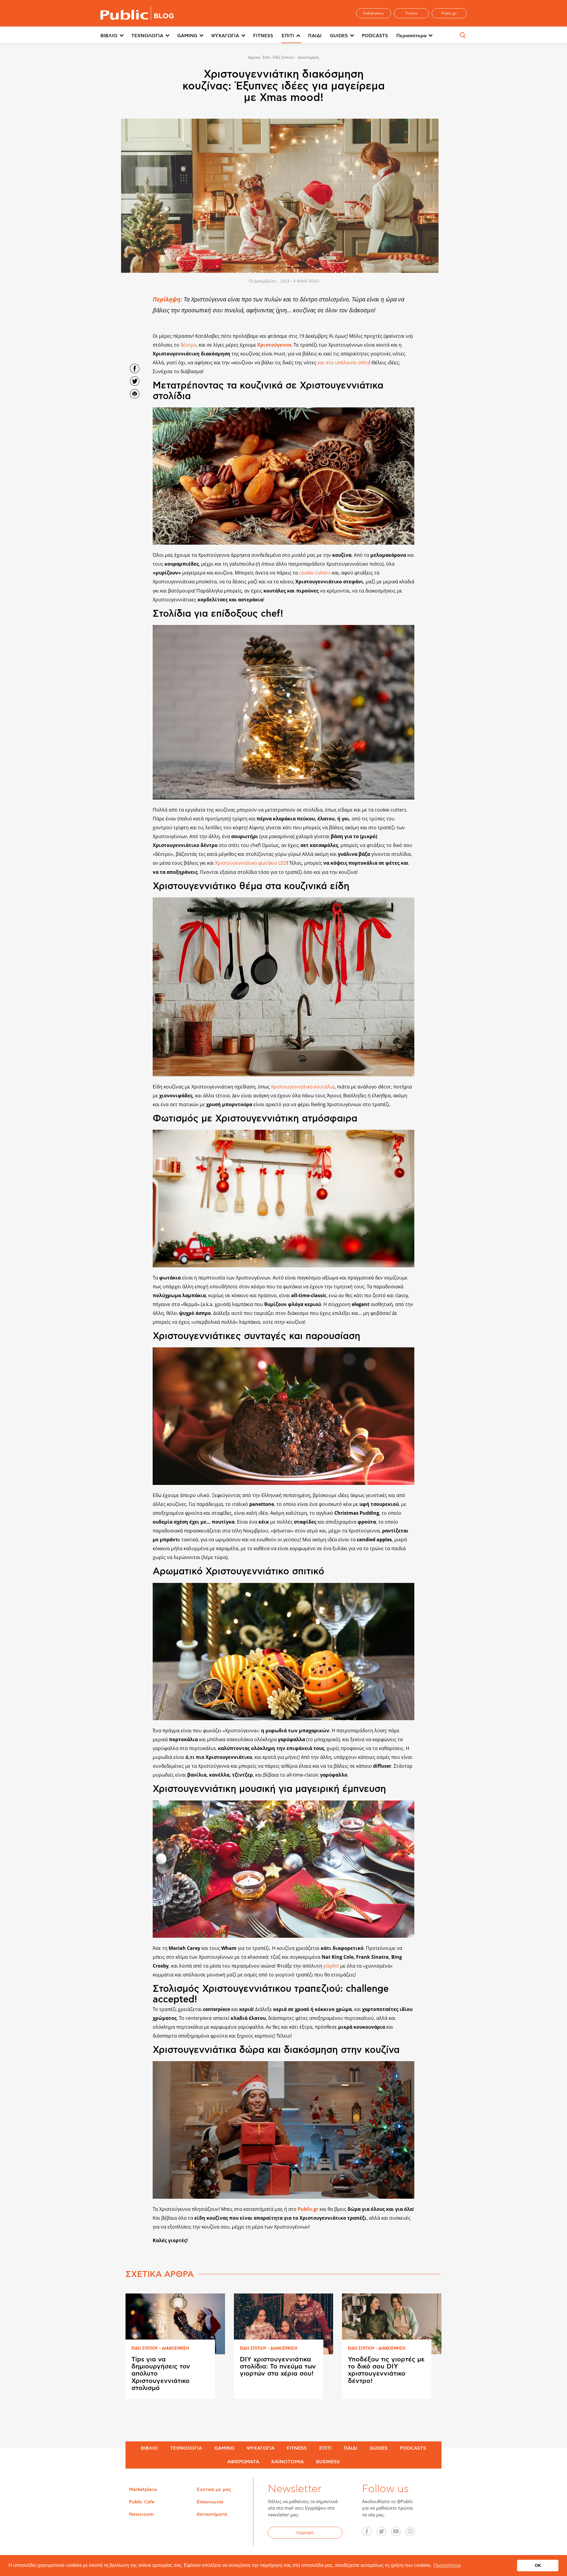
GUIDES (339, 36)
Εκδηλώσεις (374, 13)
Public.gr (449, 13)
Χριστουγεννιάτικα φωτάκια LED (251, 863)
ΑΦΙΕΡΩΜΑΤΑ (243, 2462)
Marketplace (143, 2490)
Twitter (384, 2533)
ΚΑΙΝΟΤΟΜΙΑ (288, 2462)
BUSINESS (328, 2462)
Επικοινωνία (210, 2502)
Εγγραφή (305, 2532)
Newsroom (141, 2514)
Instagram (413, 2533)
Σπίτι (266, 58)
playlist (331, 1966)
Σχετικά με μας (214, 2490)
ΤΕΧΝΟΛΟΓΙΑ (147, 36)
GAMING (187, 36)
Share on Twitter (135, 381)
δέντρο (188, 345)
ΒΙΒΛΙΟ (109, 36)
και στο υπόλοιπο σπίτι (343, 363)
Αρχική (254, 58)
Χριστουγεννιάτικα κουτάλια (303, 1087)
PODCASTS (375, 36)
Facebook (370, 2533)
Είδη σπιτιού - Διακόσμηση (296, 58)
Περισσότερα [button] (447, 2565)
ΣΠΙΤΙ (288, 36)
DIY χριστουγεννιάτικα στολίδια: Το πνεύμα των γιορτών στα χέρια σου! (278, 2366)
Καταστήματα (212, 2514)
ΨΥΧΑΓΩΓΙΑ (225, 36)
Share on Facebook (135, 368)
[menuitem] (116, 36)
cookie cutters (315, 573)
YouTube (399, 2533)
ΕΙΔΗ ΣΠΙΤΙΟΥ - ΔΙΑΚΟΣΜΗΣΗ (160, 2349)
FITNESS (263, 36)
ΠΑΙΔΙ (315, 36)
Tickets (412, 13)
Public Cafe (142, 2502)
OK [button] (538, 2565)
